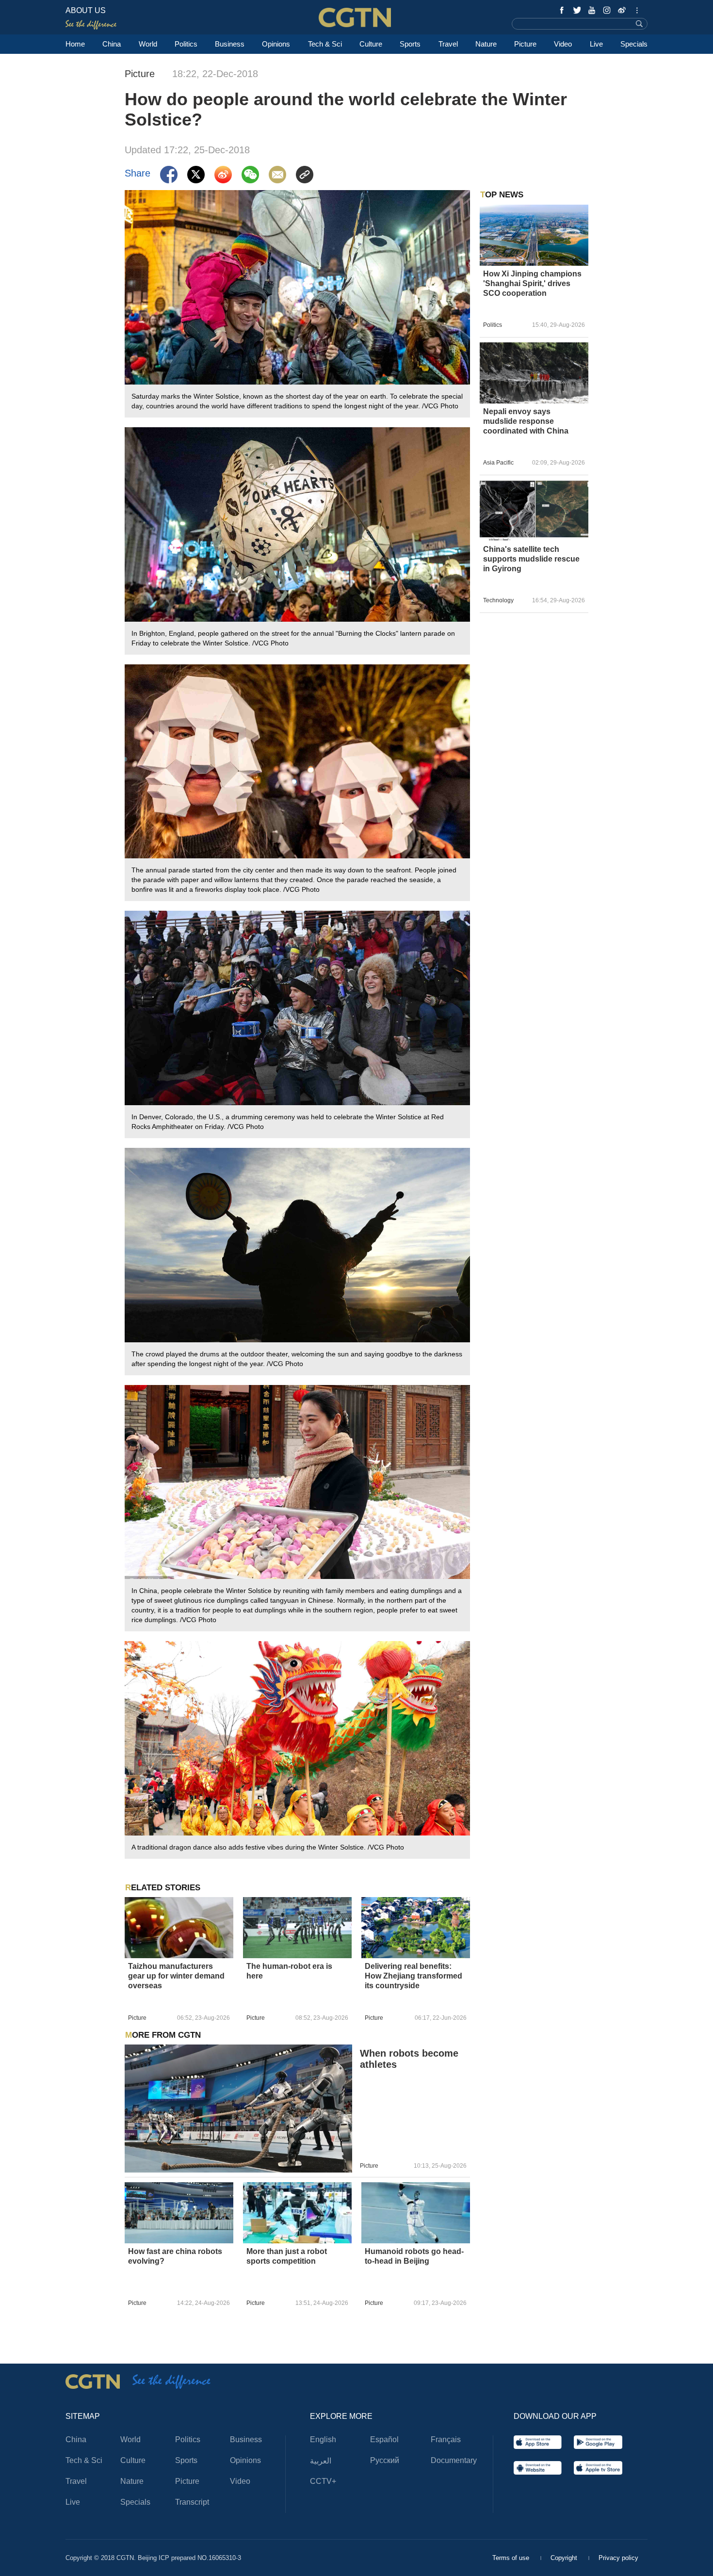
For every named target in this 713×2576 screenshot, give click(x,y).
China (112, 44)
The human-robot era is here (289, 1971)
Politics (186, 44)
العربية (321, 2461)
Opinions (276, 44)
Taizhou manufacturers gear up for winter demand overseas (176, 1976)
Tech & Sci (325, 44)
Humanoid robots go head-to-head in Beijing (414, 2256)
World (148, 44)
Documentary (454, 2460)
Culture (371, 44)
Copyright (565, 2558)
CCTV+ (323, 2481)
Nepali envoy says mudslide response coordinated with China (526, 421)
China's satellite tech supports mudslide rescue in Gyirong (531, 559)
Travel (448, 44)
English (323, 2439)
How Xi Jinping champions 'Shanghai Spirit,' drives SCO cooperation (532, 283)
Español (384, 2439)
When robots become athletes (409, 2059)
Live (596, 44)
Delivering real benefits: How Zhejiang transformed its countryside (413, 1976)
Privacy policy (618, 2558)
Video (563, 44)
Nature (486, 44)
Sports (410, 44)
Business (230, 44)
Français (446, 2439)
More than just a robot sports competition (287, 2256)
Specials (634, 44)
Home (75, 44)
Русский (385, 2460)
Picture (525, 44)
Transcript (192, 2502)
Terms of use (512, 2558)
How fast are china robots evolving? (175, 2256)
